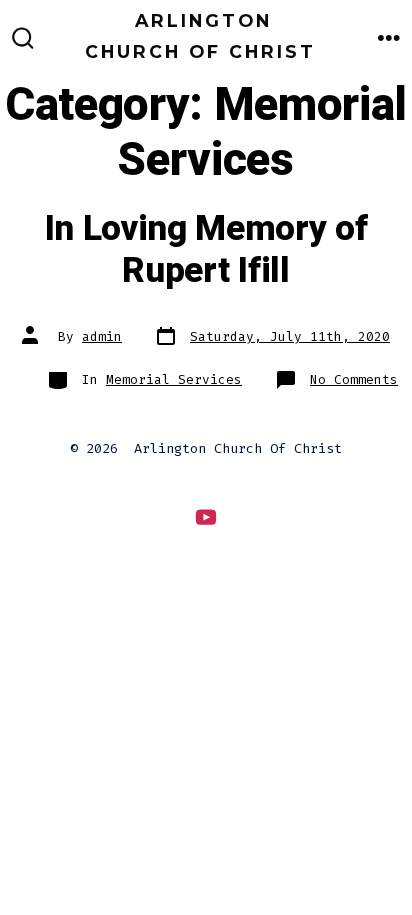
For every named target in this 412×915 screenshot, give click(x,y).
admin (102, 336)
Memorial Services (174, 379)
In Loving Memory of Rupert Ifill (206, 250)
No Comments (354, 379)
